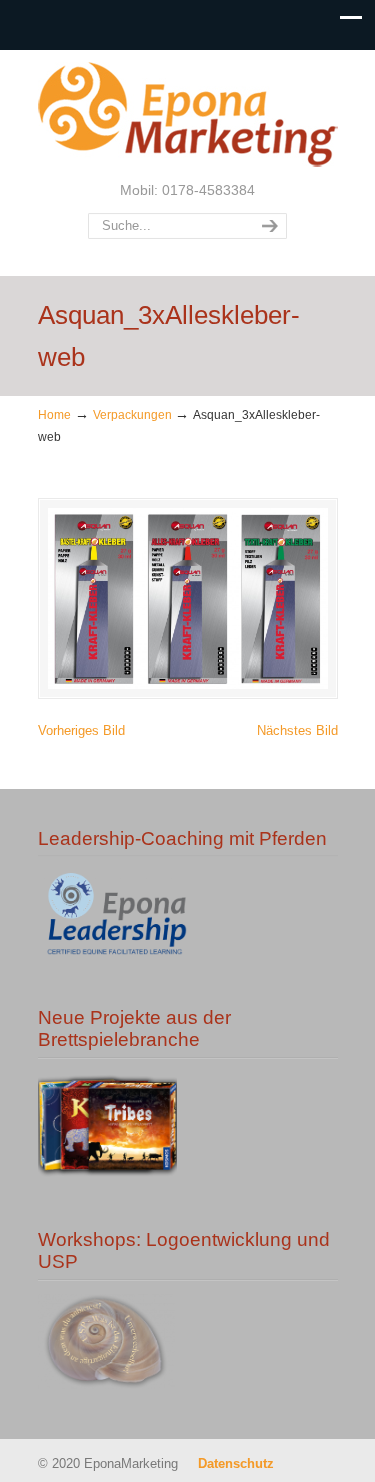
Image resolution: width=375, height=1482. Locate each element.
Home (54, 414)
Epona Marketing (188, 113)
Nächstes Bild (297, 730)
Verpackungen (132, 414)
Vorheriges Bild (81, 730)
